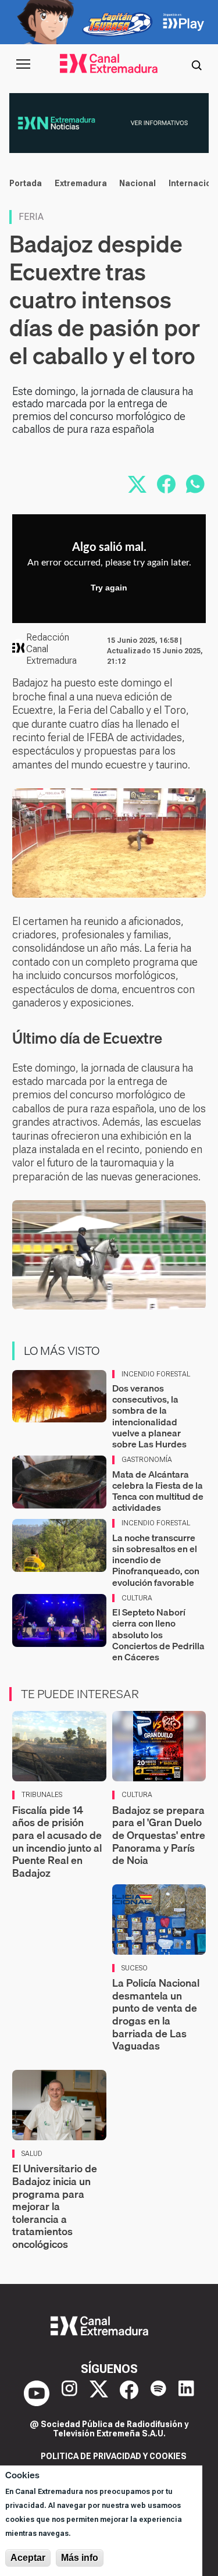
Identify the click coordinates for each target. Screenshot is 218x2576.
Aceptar (28, 2558)
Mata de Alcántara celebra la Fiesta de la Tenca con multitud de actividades (158, 1491)
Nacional (137, 183)
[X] (99, 2393)
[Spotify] (158, 2393)
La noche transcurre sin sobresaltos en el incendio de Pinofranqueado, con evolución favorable (156, 1560)
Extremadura (81, 183)
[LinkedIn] (186, 2393)
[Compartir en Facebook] (166, 484)
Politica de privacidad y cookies (114, 2456)
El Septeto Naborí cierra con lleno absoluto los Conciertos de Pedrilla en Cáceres (158, 1634)
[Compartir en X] (137, 484)
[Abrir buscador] (196, 64)
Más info (80, 2558)
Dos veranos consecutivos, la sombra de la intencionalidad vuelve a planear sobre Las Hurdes (149, 1416)
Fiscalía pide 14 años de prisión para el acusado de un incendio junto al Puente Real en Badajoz (57, 1842)
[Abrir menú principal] (23, 64)
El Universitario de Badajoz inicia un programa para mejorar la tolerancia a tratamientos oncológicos (55, 2206)
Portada (26, 183)
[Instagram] (69, 2393)
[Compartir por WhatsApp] (195, 484)
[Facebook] (129, 2393)
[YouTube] (37, 2393)
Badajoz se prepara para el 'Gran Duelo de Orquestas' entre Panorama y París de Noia (159, 1835)
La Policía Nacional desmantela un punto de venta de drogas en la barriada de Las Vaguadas (156, 2014)
